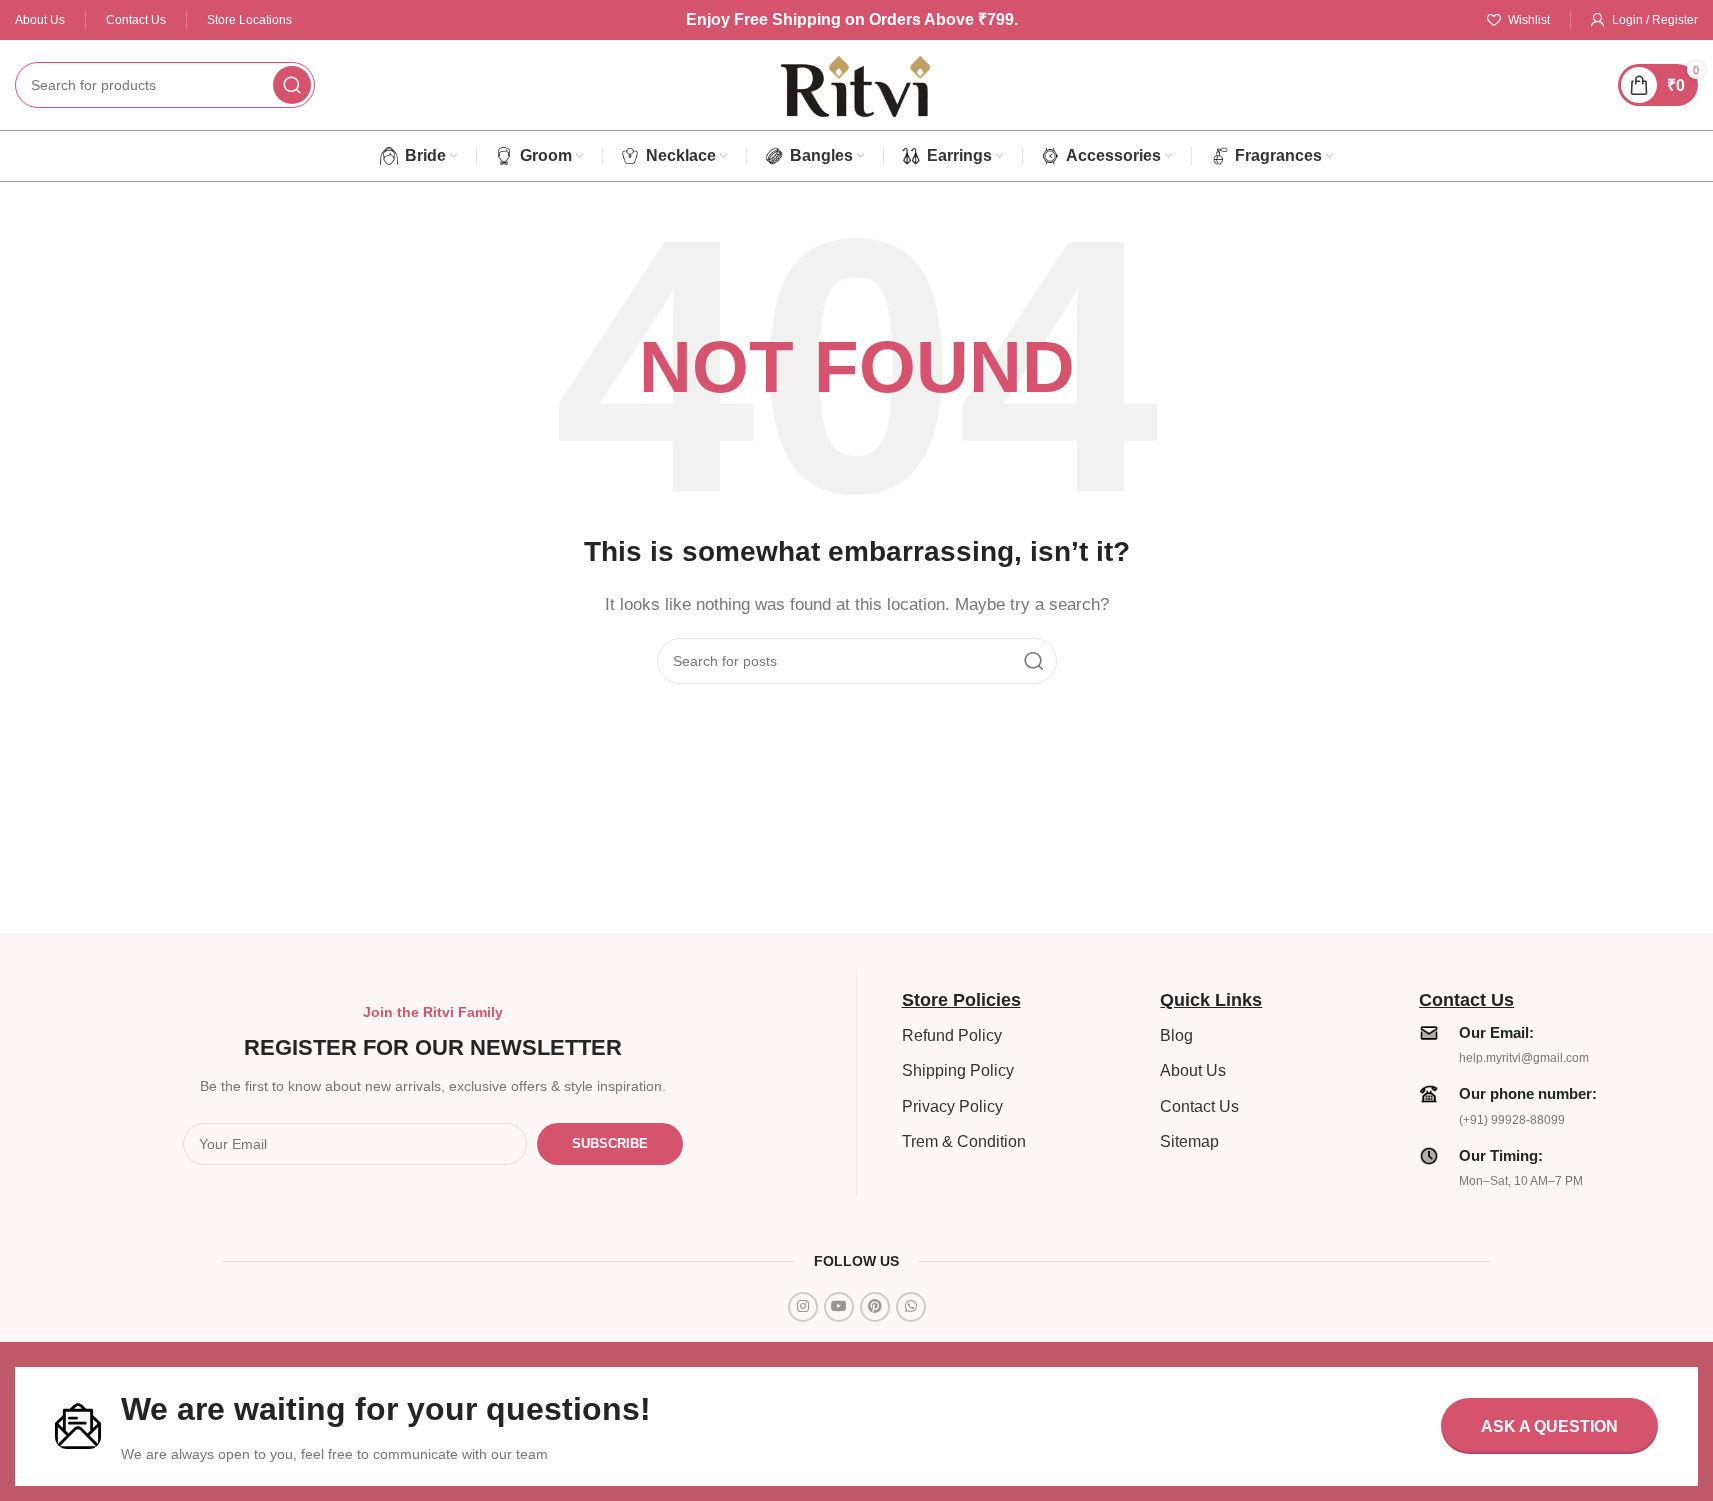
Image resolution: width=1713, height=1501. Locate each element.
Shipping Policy (958, 1070)
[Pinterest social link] (875, 1307)
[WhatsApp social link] (911, 1307)
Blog (1176, 1035)
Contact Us (1199, 1106)
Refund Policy (952, 1035)
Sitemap (1189, 1141)
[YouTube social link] (839, 1307)
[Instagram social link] (803, 1307)
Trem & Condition (964, 1141)
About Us (1193, 1070)
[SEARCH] (292, 85)
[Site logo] (857, 83)
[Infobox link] (1538, 1044)
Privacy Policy (952, 1106)
